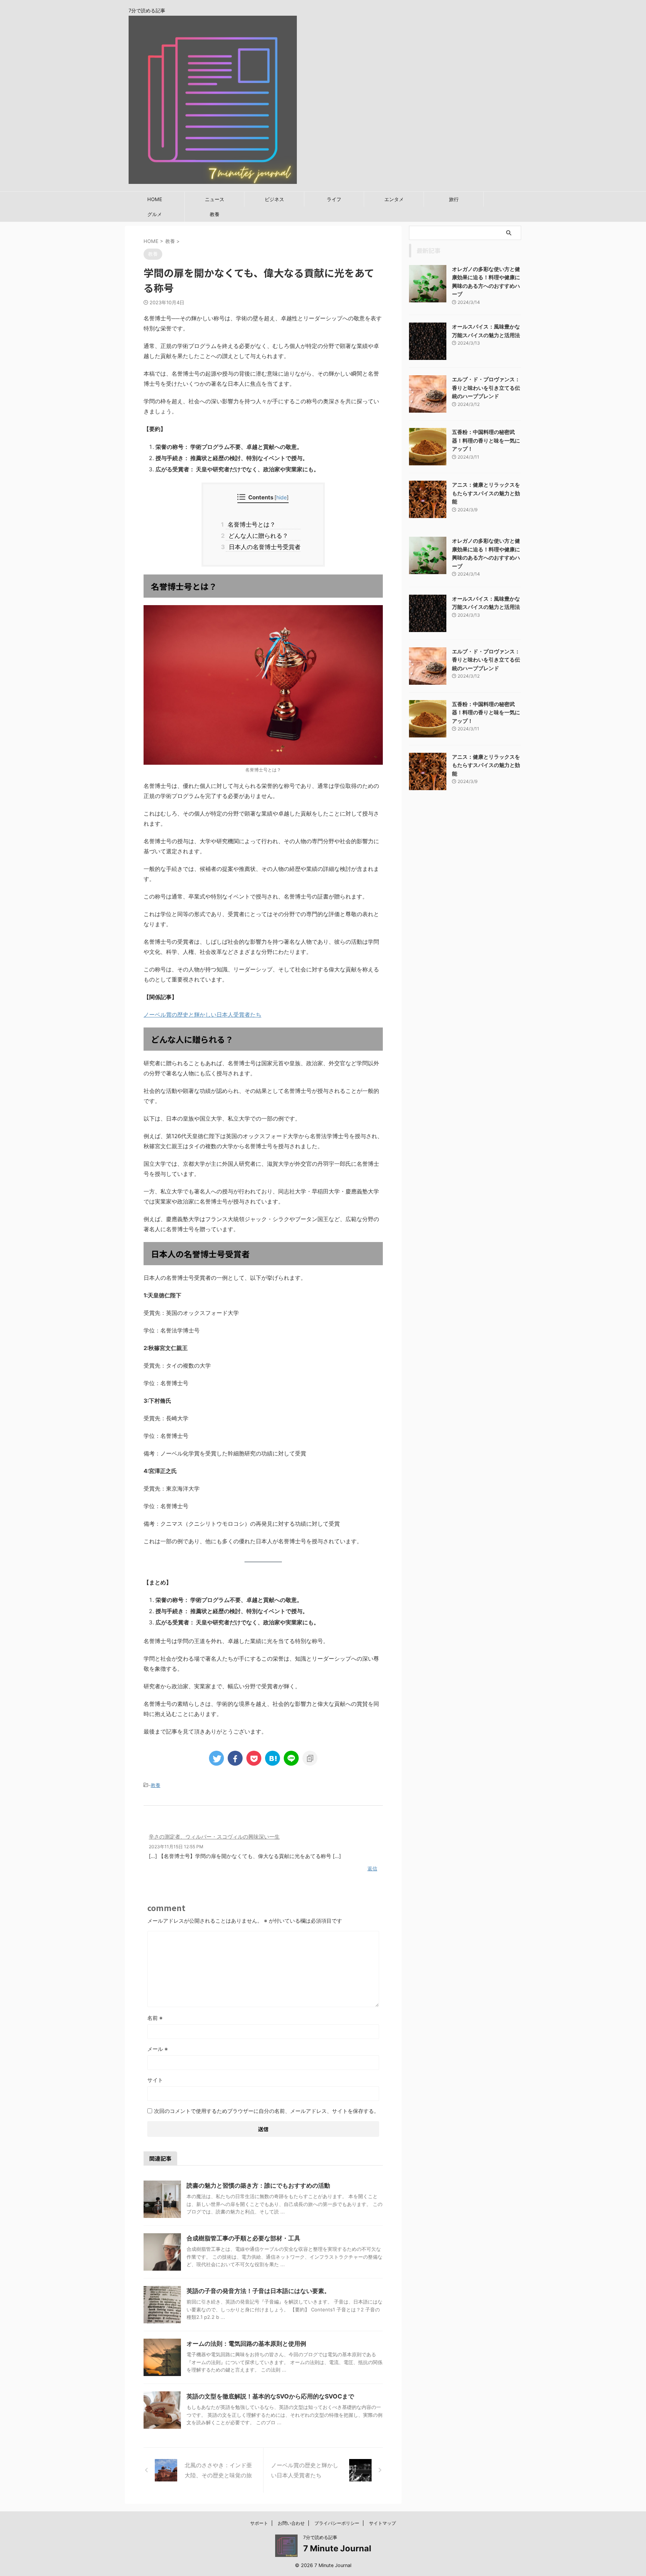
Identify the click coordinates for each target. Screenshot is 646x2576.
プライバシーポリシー (337, 2523)
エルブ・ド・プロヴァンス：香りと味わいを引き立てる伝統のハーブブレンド (486, 388)
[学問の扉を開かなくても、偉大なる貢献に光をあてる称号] (273, 1758)
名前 (155, 2018)
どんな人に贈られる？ (257, 536)
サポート (259, 2523)
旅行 (454, 199)
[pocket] (254, 1758)
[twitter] (216, 1758)
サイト (155, 2080)
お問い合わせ (291, 2523)
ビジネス (274, 199)
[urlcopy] (310, 1758)
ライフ (334, 199)
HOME (155, 199)
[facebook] (235, 1758)
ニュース (215, 199)
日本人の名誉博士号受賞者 (263, 547)
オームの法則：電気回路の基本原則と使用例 (246, 2344)
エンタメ (394, 199)
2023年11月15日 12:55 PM (176, 1847)
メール (158, 2049)
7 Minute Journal (337, 2548)
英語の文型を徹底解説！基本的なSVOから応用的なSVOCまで (270, 2396)
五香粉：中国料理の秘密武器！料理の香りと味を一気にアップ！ (486, 440)
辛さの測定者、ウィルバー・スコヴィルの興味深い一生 (214, 1837)
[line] (291, 1758)
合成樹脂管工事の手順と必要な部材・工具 (243, 2238)
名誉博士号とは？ (251, 524)
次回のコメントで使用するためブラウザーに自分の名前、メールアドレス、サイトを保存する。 (267, 2111)
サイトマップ (382, 2523)
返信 (372, 1868)
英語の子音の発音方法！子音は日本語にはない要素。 (258, 2291)
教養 (215, 214)
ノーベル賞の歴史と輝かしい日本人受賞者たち (202, 1015)
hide (282, 497)
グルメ (155, 214)
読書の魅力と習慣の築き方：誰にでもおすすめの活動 (258, 2185)
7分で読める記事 (320, 2537)
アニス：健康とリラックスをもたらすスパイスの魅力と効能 (486, 493)
